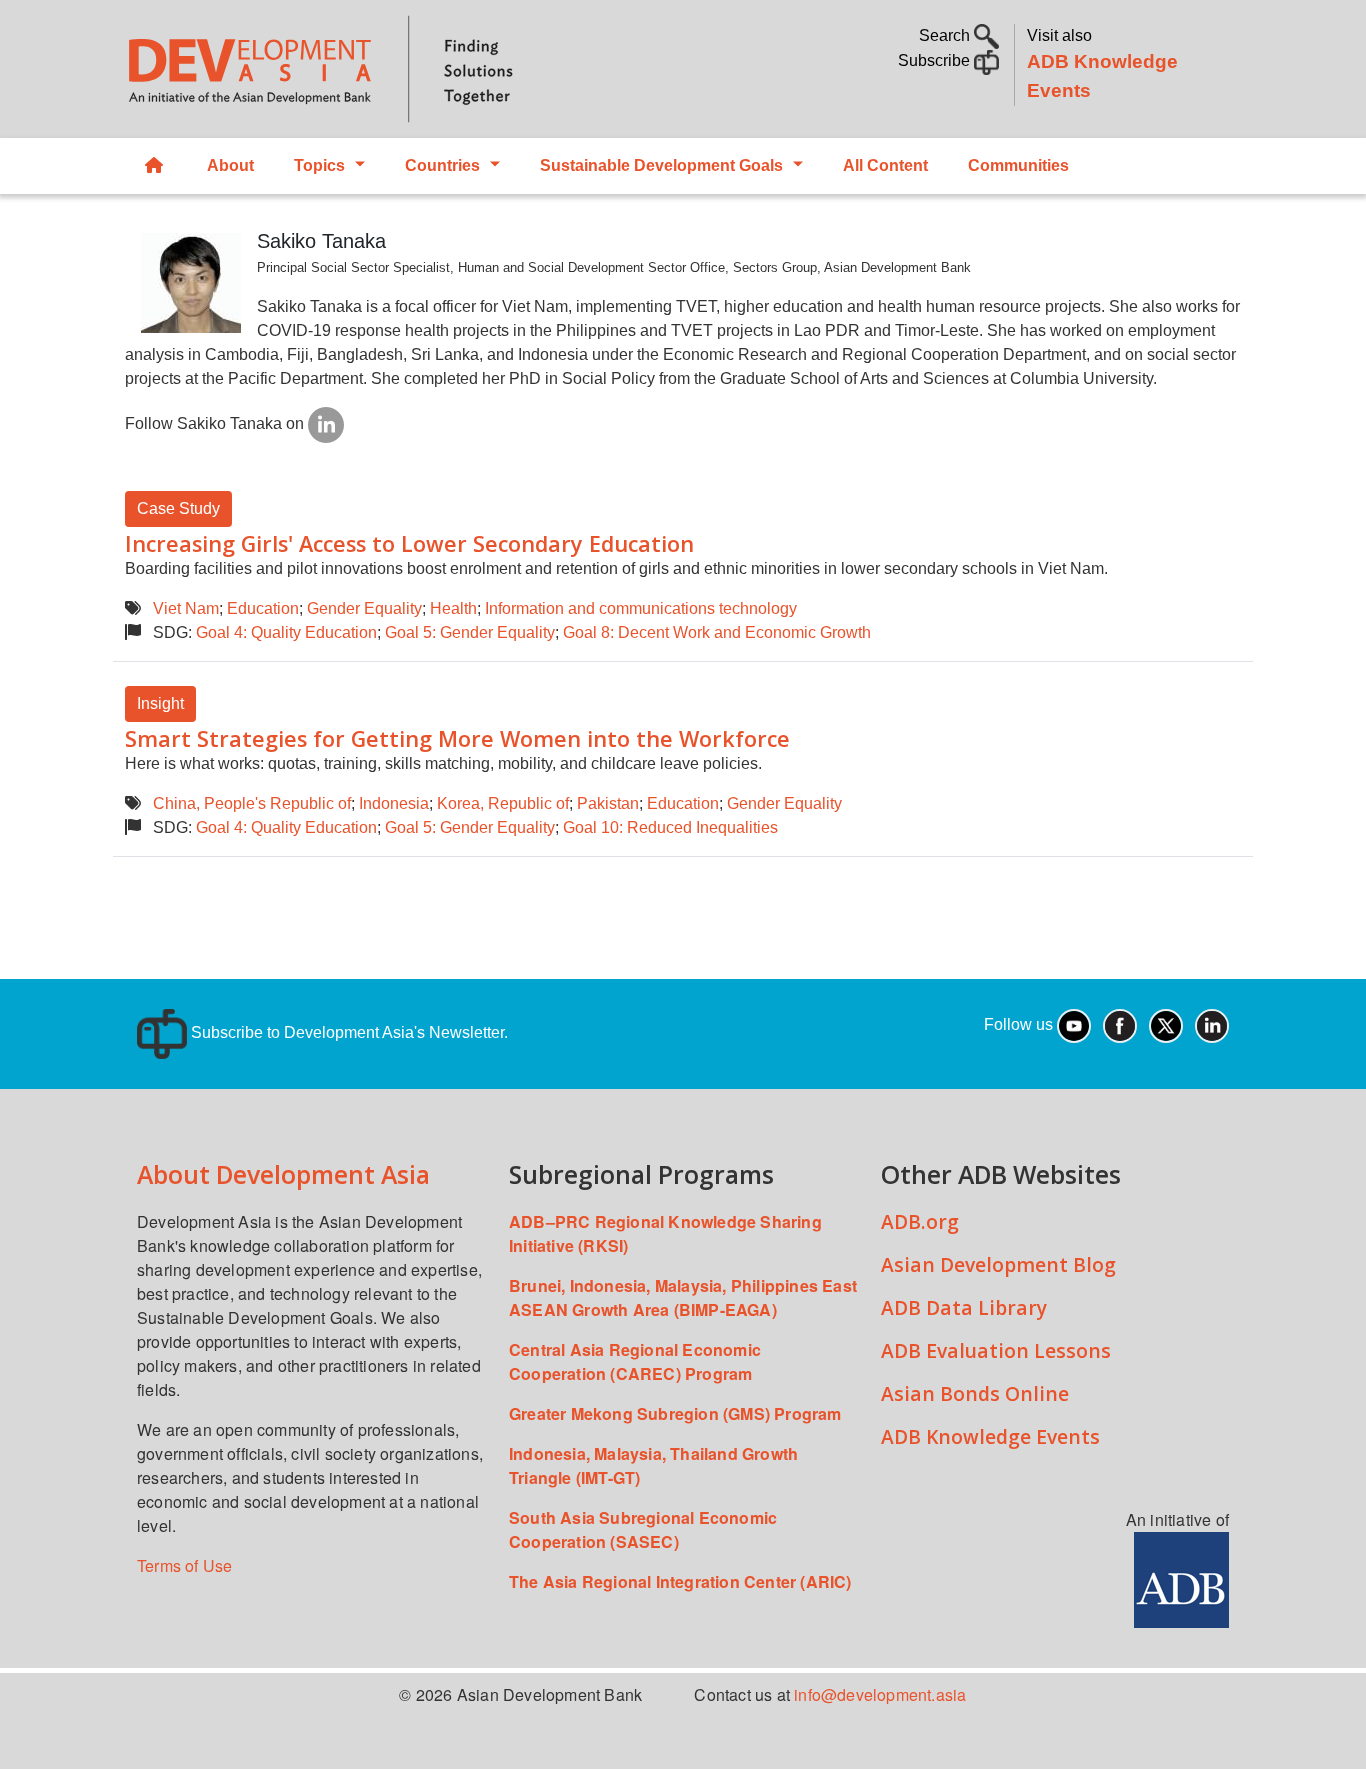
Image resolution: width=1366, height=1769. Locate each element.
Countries (442, 165)
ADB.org (920, 1221)
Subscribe (936, 60)
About (230, 165)
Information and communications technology (641, 608)
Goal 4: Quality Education (286, 632)
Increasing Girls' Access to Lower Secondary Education (409, 543)
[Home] (394, 69)
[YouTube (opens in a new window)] (1074, 1024)
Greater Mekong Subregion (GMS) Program (675, 1413)
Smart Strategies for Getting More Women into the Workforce (457, 738)
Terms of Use (184, 1565)
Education (263, 608)
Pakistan (608, 803)
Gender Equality (364, 608)
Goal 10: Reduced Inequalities (670, 827)
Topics (319, 165)
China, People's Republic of (252, 803)
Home (156, 166)
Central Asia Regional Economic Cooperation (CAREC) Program (635, 1361)
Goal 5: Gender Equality (470, 632)
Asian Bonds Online (975, 1393)
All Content (885, 165)
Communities (1018, 165)
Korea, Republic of (503, 803)
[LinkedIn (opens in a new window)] (1212, 1024)
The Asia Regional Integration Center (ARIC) (680, 1581)
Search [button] (946, 35)
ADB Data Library (964, 1307)
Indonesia (394, 803)
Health (453, 608)
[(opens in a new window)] (326, 423)
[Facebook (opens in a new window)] (1120, 1024)
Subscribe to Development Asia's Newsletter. (347, 1032)
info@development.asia (880, 1694)
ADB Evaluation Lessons (996, 1350)
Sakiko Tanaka (321, 241)
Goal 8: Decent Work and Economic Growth (717, 632)
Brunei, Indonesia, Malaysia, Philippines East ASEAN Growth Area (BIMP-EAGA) (683, 1297)
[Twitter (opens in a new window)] (1166, 1024)
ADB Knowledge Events (990, 1436)
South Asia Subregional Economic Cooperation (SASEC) (643, 1529)
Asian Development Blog (998, 1264)
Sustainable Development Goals (661, 165)
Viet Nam (186, 608)
